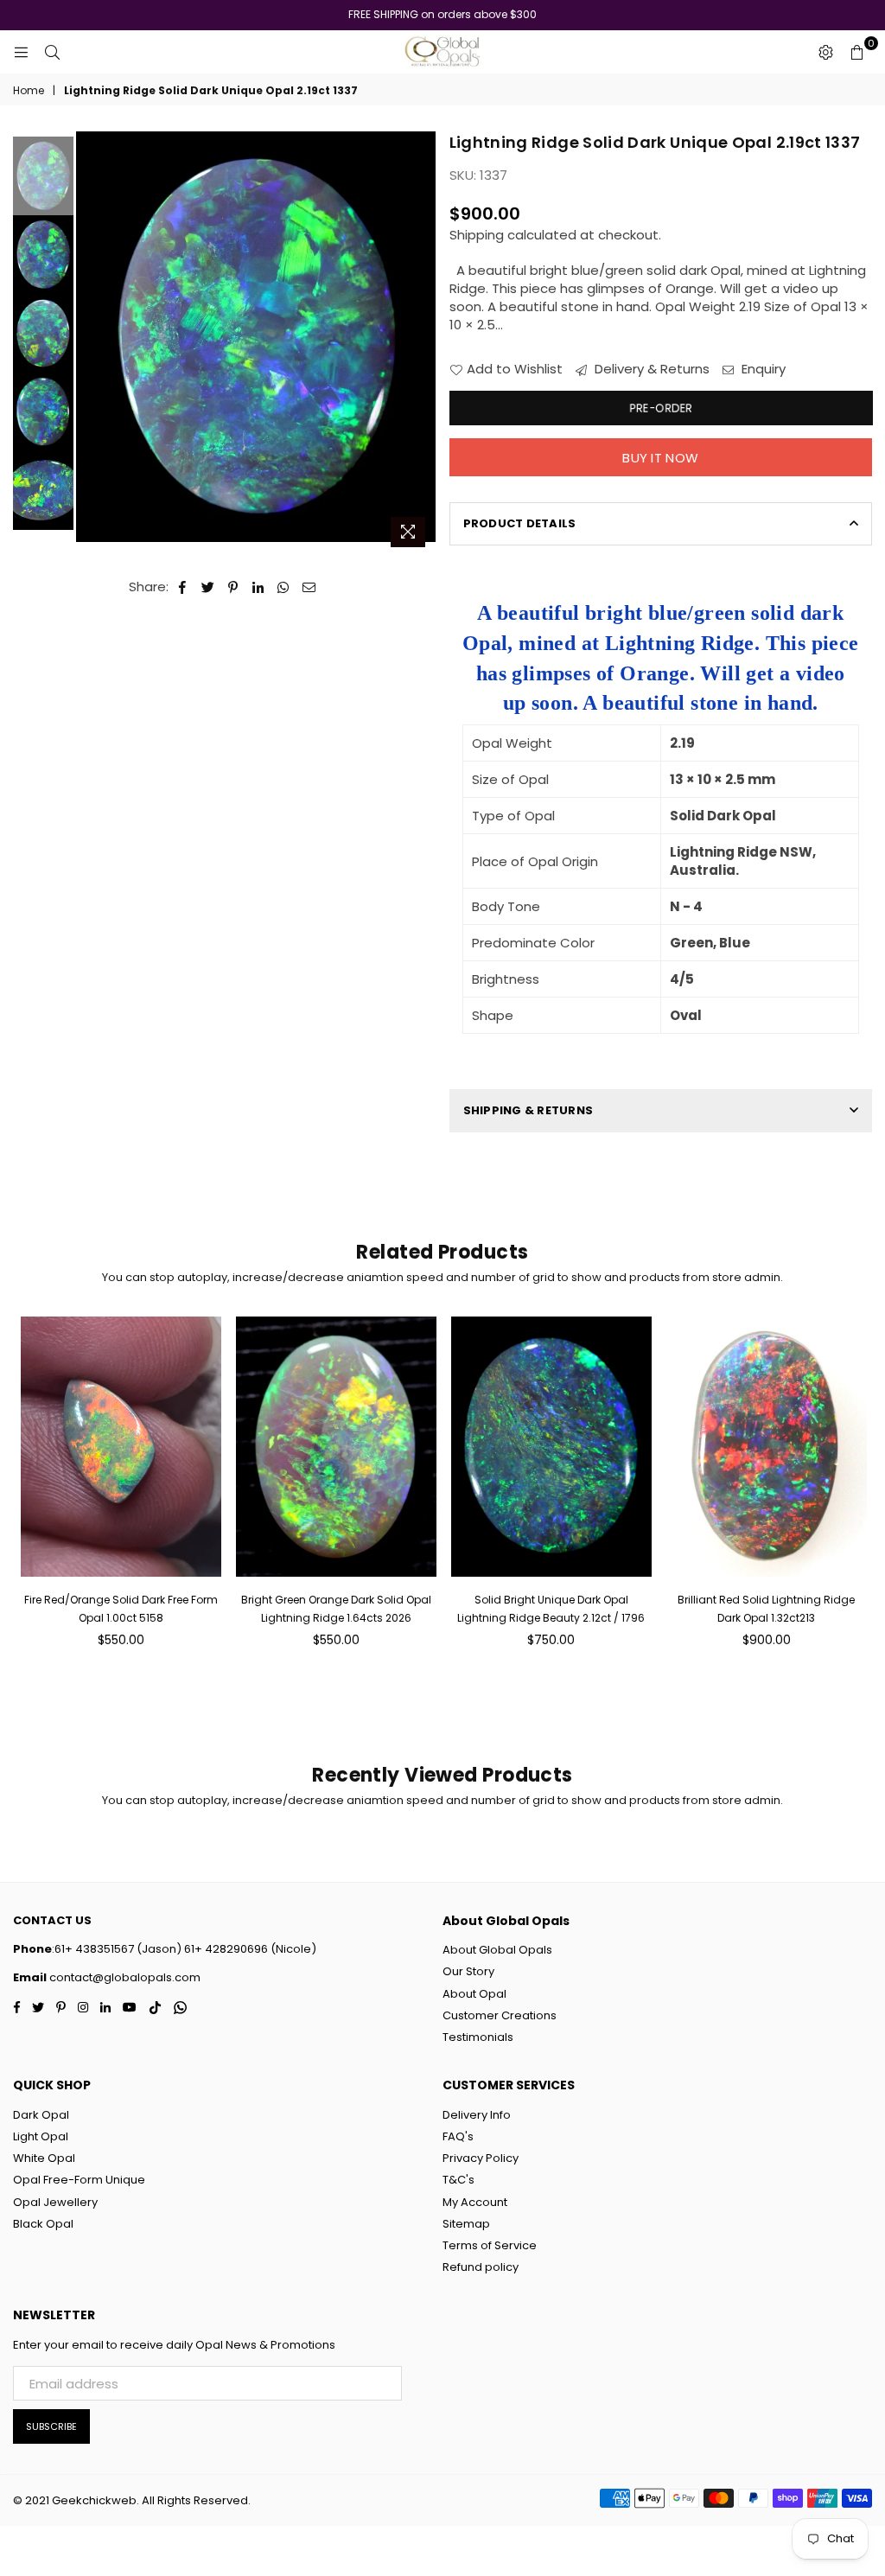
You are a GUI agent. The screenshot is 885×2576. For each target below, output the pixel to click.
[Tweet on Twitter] (208, 587)
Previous (91, 344)
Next (424, 333)
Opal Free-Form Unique (79, 2180)
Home (29, 91)
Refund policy (481, 2267)
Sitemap (466, 2224)
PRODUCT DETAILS (520, 523)
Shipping (477, 235)
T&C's (458, 2180)
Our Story (468, 1971)
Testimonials (478, 2037)
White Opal (44, 2158)
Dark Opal (41, 2115)
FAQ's (458, 2136)
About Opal (474, 1994)
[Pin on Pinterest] (234, 587)
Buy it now (660, 458)
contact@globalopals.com (124, 1977)
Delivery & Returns (650, 369)
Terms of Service (490, 2245)
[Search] (52, 52)
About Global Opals (497, 1950)
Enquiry (762, 369)
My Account (475, 2202)
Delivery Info (477, 2115)
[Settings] (825, 52)
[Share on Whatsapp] (284, 587)
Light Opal (41, 2136)
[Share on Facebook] (183, 587)
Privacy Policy (481, 2158)
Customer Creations (500, 2015)
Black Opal (43, 2224)
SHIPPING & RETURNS (528, 1110)
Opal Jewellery (55, 2202)
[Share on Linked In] (259, 587)
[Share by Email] (309, 587)
